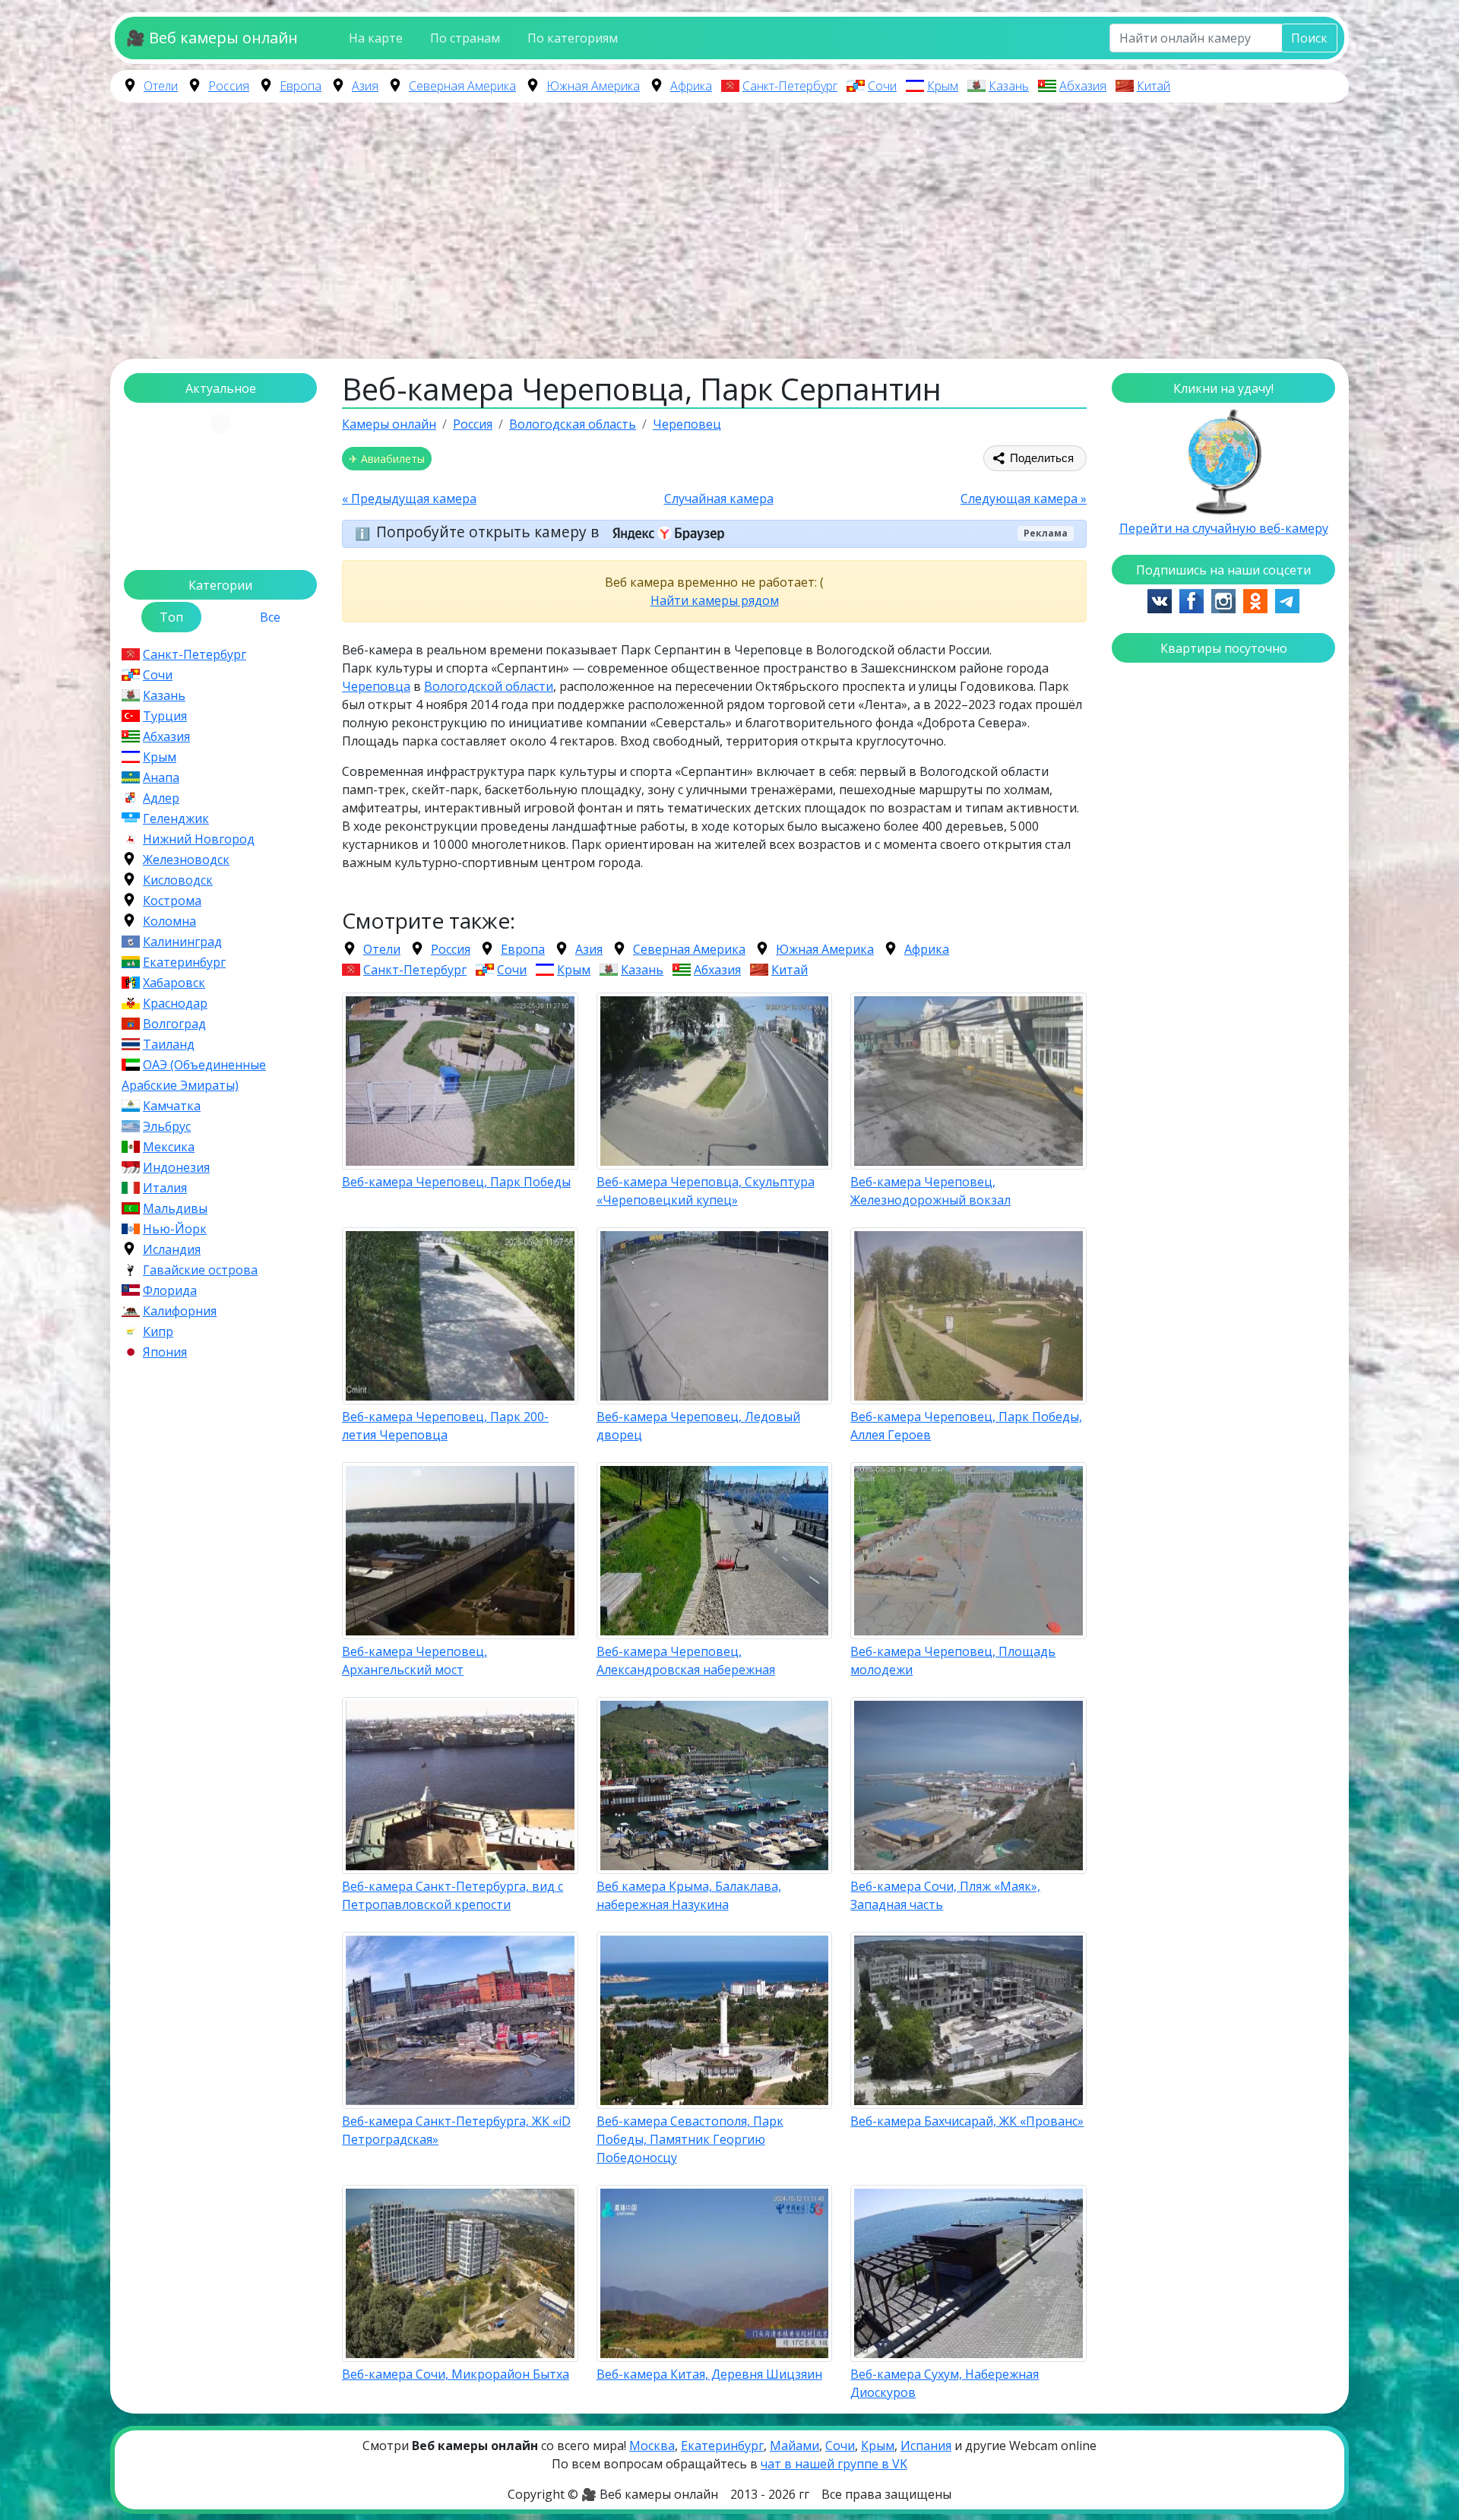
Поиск (1309, 38)
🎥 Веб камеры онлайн (212, 38)
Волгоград (174, 1024)
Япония (165, 1352)
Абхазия (1083, 86)
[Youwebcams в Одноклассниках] (1255, 600)
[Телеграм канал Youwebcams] (1287, 600)
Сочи (882, 86)
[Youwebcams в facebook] (1192, 600)
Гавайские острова (200, 1270)
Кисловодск (178, 880)
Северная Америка (462, 86)
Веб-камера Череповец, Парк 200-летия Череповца (445, 1426)
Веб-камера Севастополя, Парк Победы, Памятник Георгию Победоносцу (690, 2139)
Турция (165, 716)
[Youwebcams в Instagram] (1223, 600)
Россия (229, 86)
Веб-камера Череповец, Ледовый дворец (698, 1426)
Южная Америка (593, 86)
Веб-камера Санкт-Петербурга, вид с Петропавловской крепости (453, 1895)
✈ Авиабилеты (387, 459)
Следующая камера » (1024, 499)
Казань (1009, 86)
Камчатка (172, 1106)
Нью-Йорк (175, 1229)
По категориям (573, 38)
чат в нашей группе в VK (834, 2464)
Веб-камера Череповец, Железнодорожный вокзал (930, 1191)
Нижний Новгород (199, 839)
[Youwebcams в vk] (1160, 600)
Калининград (182, 942)
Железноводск (186, 860)
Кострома (172, 901)
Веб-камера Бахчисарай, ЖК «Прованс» (967, 2121)
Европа (301, 86)
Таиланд (169, 1044)
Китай (1154, 86)
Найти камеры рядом (715, 600)
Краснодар (175, 1003)
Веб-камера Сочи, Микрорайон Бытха (456, 2374)
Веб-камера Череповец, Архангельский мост (415, 1660)
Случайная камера (719, 499)
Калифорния (180, 1311)
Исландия (172, 1249)
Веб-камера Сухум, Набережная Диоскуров (945, 2383)
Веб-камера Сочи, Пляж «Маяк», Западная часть (945, 1895)
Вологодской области (489, 686)
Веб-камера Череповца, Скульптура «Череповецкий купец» (706, 1191)
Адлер (161, 798)
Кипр (158, 1331)
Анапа (161, 777)
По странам (465, 38)
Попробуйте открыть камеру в (489, 532)
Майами (794, 2446)
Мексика (169, 1147)
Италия (165, 1188)
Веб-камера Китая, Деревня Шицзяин (709, 2374)
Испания (926, 2446)
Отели (161, 86)
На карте (376, 38)
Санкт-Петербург (790, 86)
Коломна (169, 921)
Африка (691, 86)
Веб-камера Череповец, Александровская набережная (686, 1660)
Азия (365, 86)
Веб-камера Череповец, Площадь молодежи (953, 1660)
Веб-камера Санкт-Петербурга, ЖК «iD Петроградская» (456, 2130)
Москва (652, 2446)
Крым (943, 86)
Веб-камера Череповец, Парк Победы (456, 1182)
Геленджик (176, 818)
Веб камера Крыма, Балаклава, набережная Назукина (689, 1895)
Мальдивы (175, 1208)
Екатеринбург (184, 962)
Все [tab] (270, 617)
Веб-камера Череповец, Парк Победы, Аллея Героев (966, 1426)
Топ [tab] (171, 617)
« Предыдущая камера (409, 499)
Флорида (170, 1290)
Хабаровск (174, 983)
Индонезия (176, 1167)
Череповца (376, 686)
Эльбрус (167, 1126)
